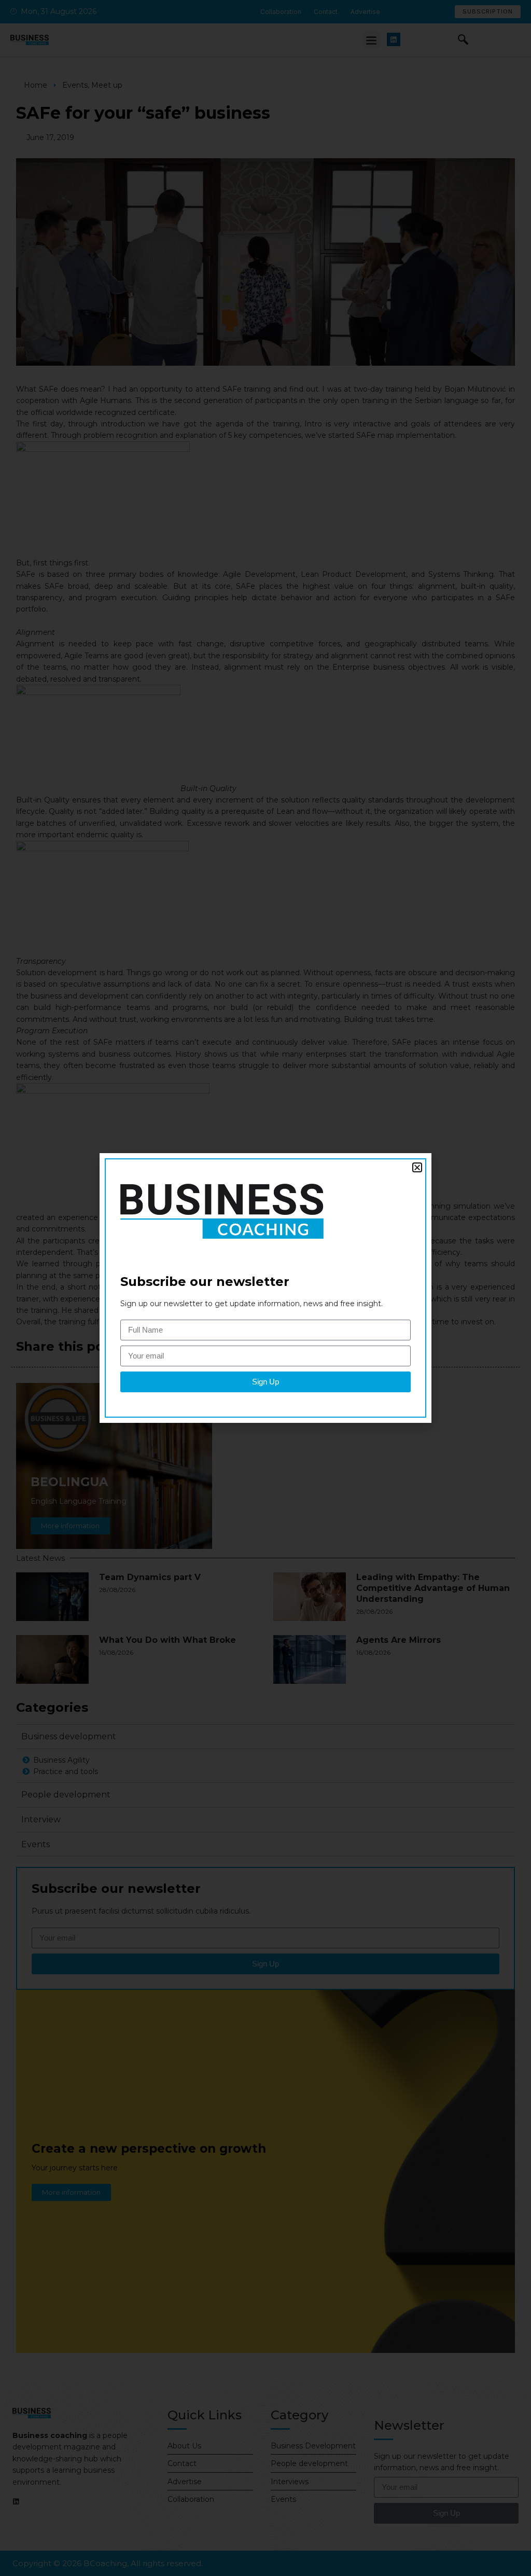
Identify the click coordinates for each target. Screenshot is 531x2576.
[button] (417, 1167)
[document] (265, 1288)
